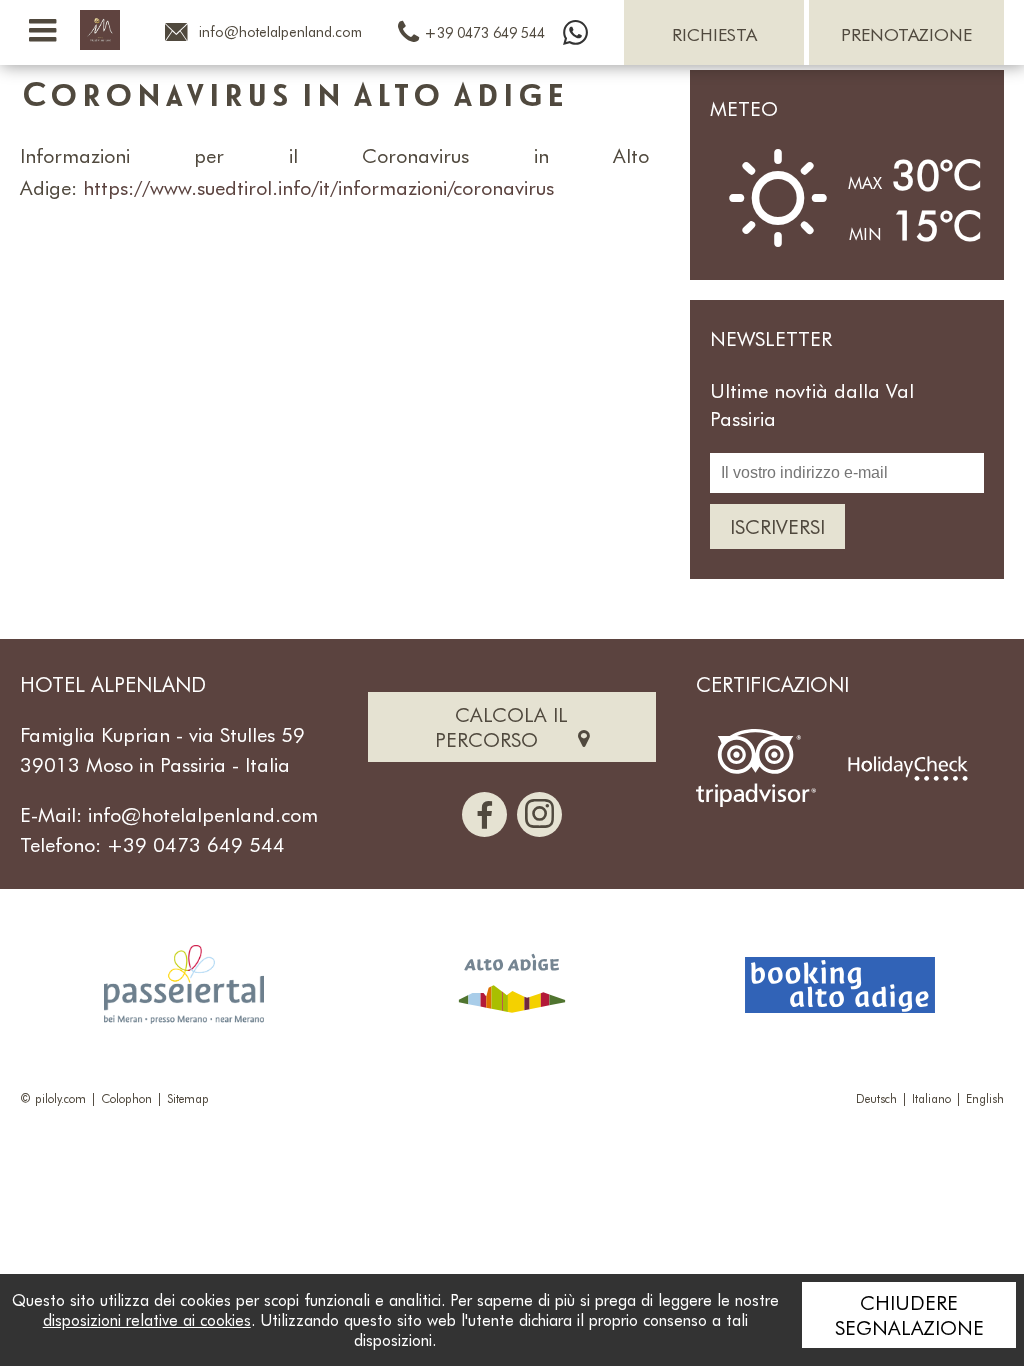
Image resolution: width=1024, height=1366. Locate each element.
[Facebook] (484, 814)
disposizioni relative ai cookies (147, 1319)
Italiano (931, 1098)
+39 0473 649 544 (196, 844)
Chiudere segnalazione (909, 1314)
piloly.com (60, 1098)
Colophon (126, 1098)
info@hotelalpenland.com (203, 814)
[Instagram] (539, 814)
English (985, 1098)
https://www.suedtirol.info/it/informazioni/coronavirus (318, 187)
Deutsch (876, 1098)
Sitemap (188, 1098)
